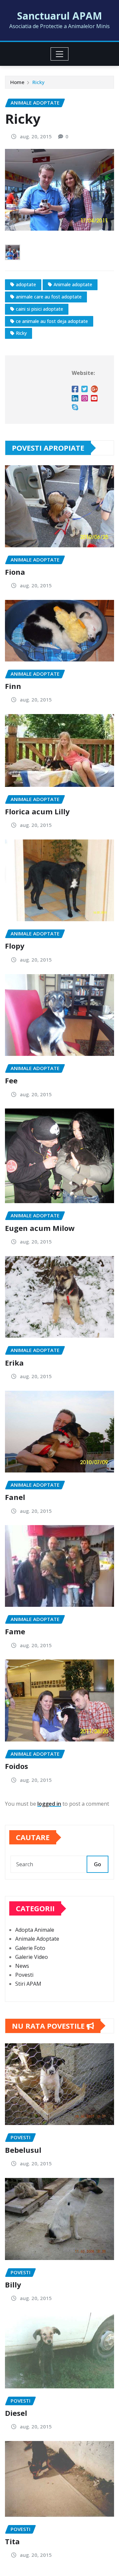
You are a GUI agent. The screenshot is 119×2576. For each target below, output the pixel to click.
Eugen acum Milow (40, 1228)
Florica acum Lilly (37, 811)
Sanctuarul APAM (60, 16)
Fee (11, 1080)
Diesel (16, 2413)
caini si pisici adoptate (40, 309)
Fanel (15, 1497)
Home (17, 82)
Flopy (15, 946)
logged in (49, 1804)
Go (98, 1864)
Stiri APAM (28, 1984)
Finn (13, 686)
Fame (15, 1631)
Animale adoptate (73, 284)
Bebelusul (23, 2150)
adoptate (26, 284)
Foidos (17, 1766)
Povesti (24, 1975)
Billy (13, 2284)
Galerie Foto (30, 1948)
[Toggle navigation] (60, 54)
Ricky (39, 82)
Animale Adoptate (37, 1939)
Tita (12, 2541)
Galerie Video (32, 1957)
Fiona (15, 572)
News (22, 1966)
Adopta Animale (35, 1930)
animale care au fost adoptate (49, 297)
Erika (14, 1363)
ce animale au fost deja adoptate (52, 321)
